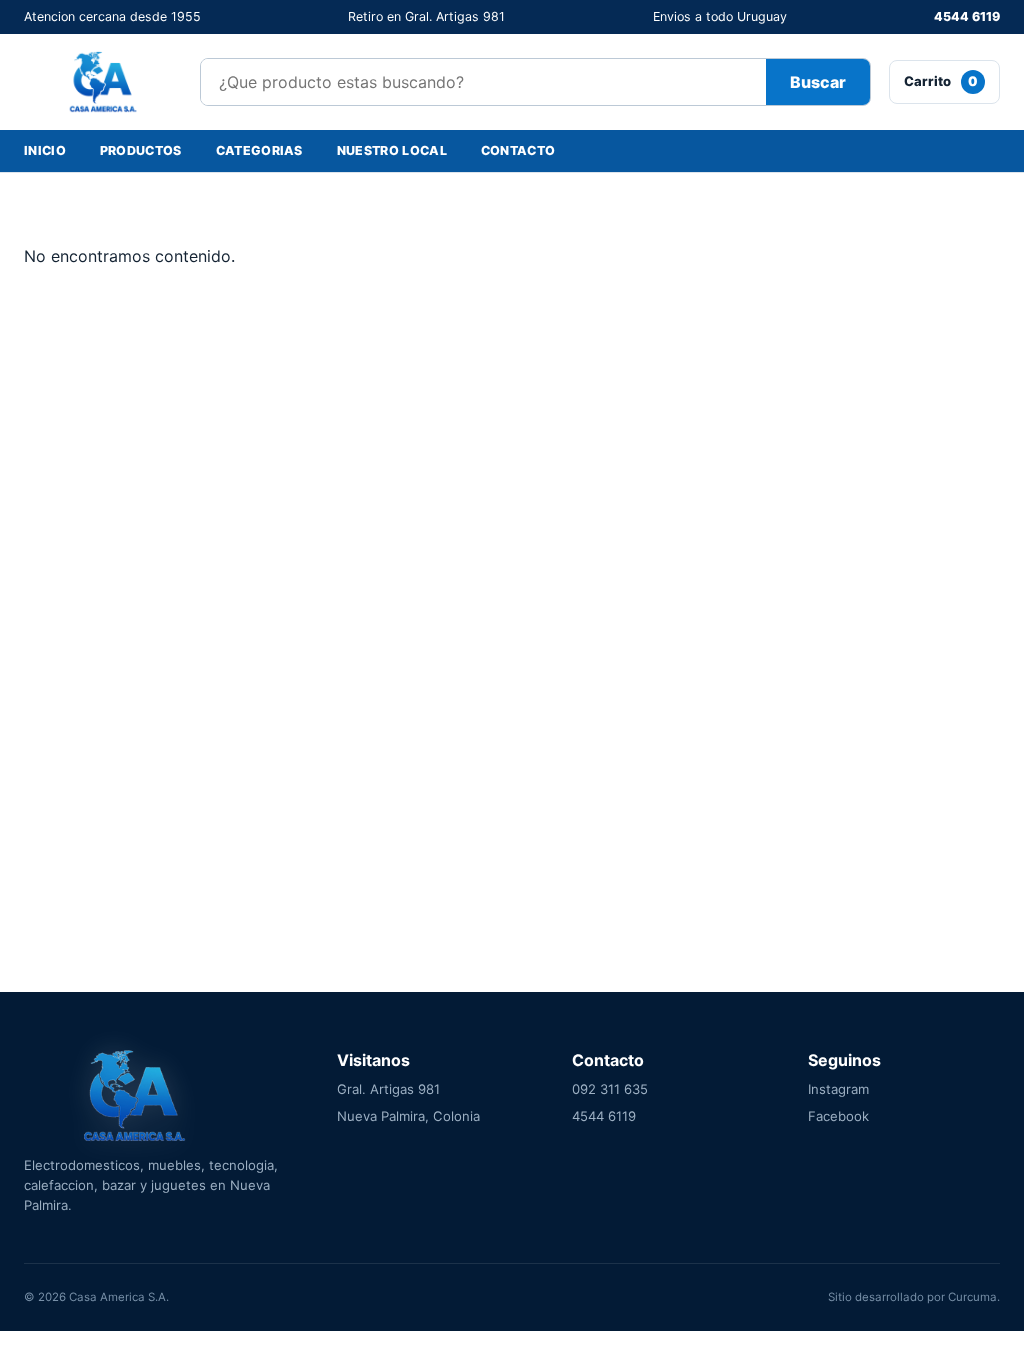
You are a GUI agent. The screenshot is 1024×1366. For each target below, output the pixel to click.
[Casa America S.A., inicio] (103, 82)
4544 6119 (967, 16)
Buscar (818, 82)
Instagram (838, 1089)
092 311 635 (610, 1089)
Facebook (838, 1116)
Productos (141, 150)
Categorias (259, 150)
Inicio (45, 150)
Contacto (518, 150)
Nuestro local (392, 150)
